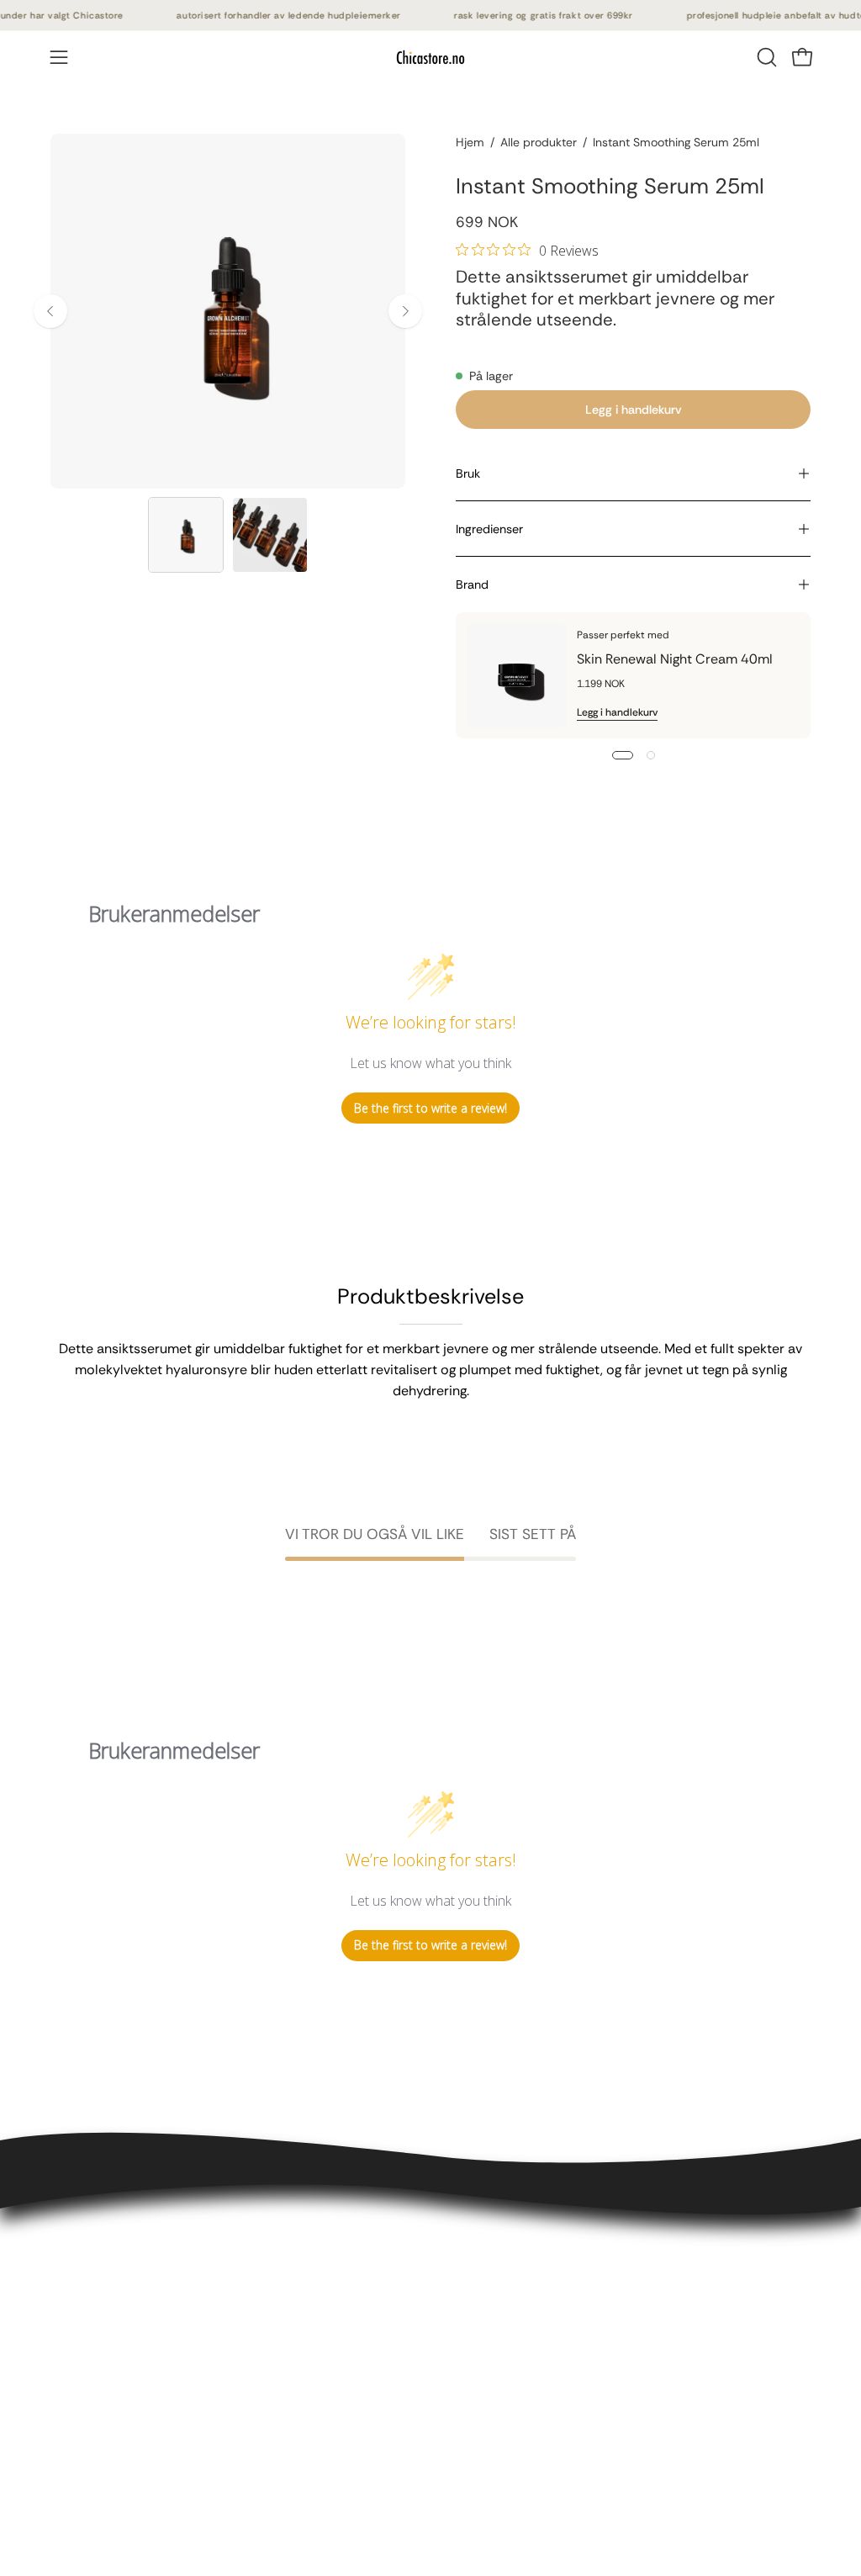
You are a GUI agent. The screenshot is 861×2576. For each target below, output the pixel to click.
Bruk (468, 473)
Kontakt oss (87, 2260)
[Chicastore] (430, 57)
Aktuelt (232, 2417)
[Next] (405, 311)
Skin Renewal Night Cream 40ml (675, 659)
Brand (472, 584)
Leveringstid (88, 2316)
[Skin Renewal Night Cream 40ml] (517, 676)
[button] (765, 57)
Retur (67, 2343)
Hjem (470, 142)
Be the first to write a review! (430, 1108)
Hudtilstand (246, 2362)
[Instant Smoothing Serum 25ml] (186, 535)
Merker (230, 2390)
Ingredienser (489, 529)
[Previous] (50, 311)
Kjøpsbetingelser (102, 2288)
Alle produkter (539, 142)
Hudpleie (237, 2306)
